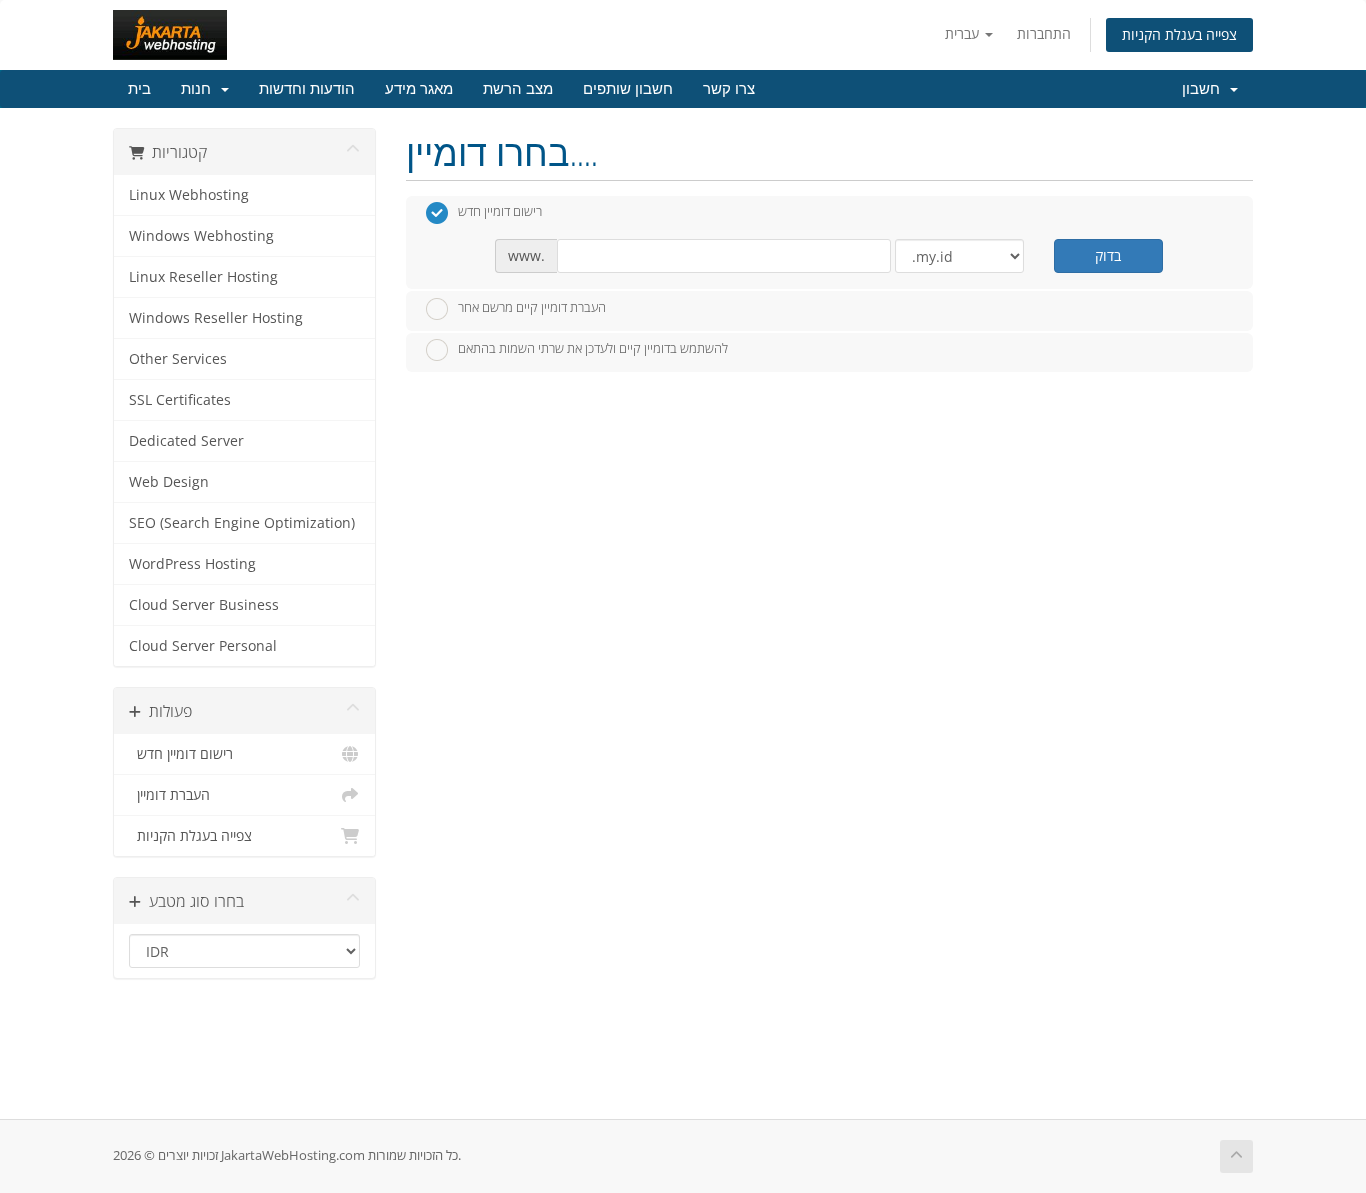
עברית (964, 33)
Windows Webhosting (201, 236)
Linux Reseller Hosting (203, 277)
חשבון (1205, 89)
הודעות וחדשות (307, 89)
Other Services (178, 359)
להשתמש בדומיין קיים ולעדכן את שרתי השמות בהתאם (593, 349)
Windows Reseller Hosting (216, 318)
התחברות (1044, 33)
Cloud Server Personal (203, 646)
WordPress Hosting (192, 564)
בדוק (1108, 255)
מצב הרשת (518, 89)
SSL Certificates (180, 400)
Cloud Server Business (204, 605)
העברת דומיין (169, 795)
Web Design (169, 482)
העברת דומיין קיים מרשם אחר (532, 307)
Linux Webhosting (189, 195)
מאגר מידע (419, 89)
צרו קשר (729, 89)
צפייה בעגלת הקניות (1179, 34)
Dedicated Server (186, 441)
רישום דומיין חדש (181, 754)
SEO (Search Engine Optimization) (242, 523)
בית (139, 89)
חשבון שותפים (628, 89)
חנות (200, 89)
